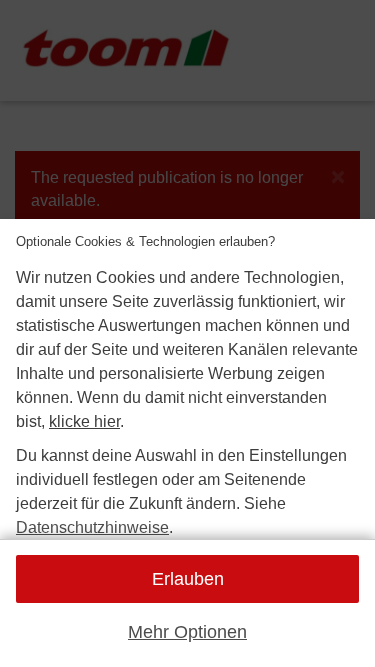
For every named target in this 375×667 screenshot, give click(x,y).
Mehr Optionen (187, 632)
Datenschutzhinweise (92, 527)
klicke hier (84, 421)
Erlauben (188, 579)
